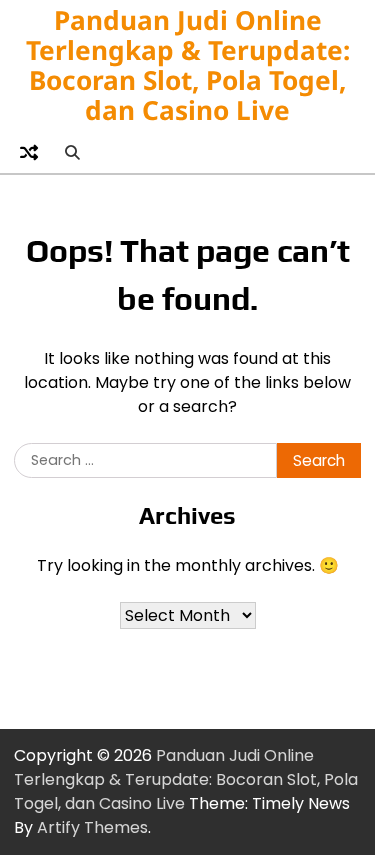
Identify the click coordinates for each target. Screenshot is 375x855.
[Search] (72, 152)
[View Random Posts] (29, 152)
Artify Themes (92, 827)
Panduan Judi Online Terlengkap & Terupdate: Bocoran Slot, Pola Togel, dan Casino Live (188, 65)
